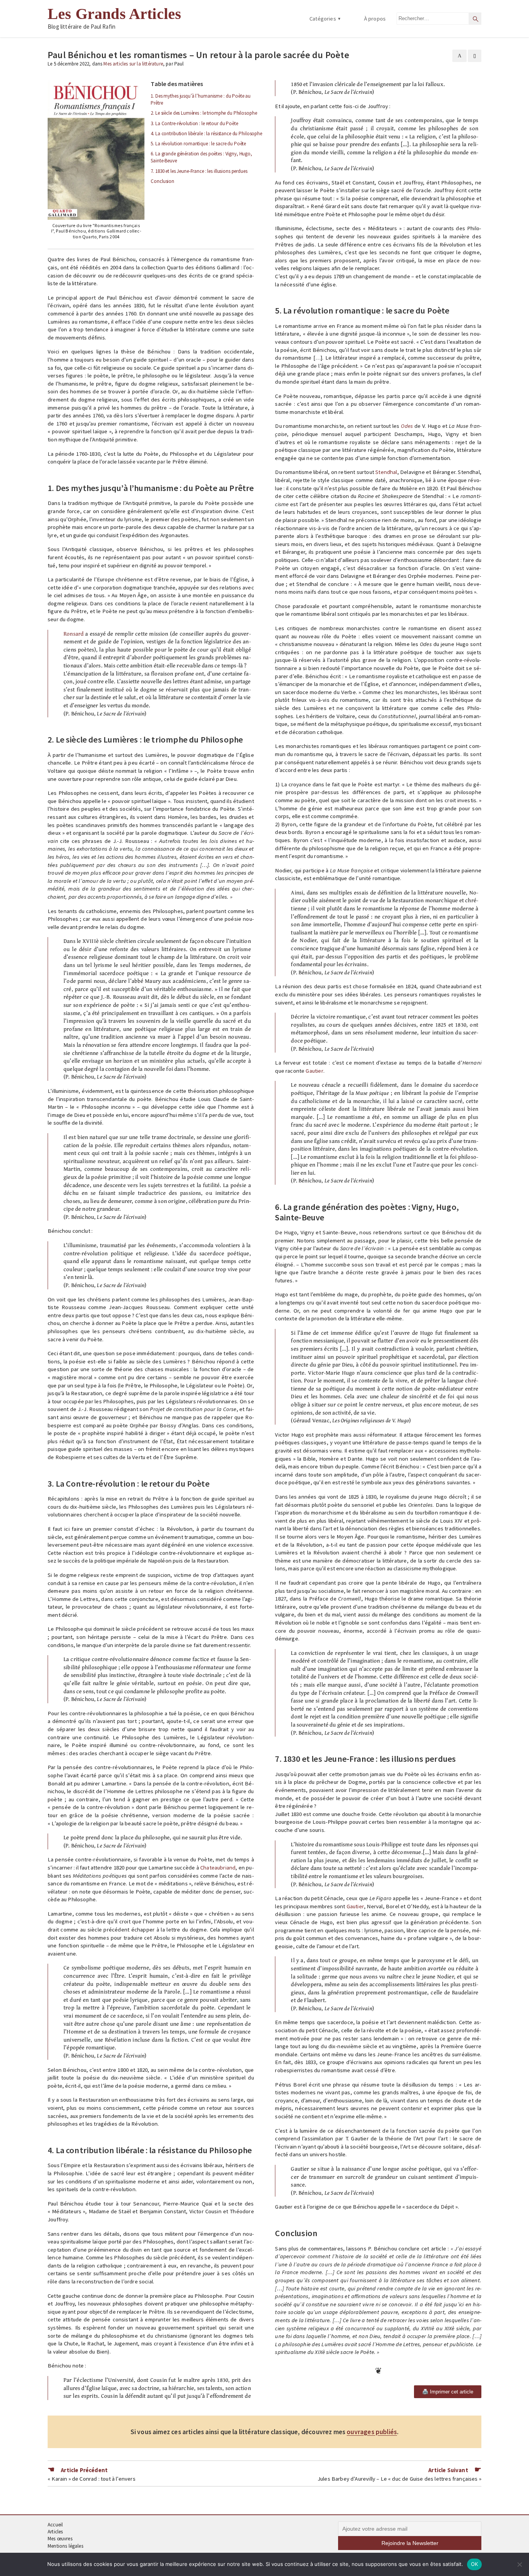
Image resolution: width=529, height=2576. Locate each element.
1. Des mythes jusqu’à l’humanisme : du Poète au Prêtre (201, 99)
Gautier (314, 1071)
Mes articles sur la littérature (133, 64)
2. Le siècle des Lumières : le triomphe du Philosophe (204, 113)
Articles (55, 2532)
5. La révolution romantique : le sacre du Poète (198, 144)
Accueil (55, 2525)
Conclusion (162, 181)
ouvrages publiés (372, 2432)
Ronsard (74, 634)
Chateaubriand (218, 1868)
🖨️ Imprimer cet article (448, 2392)
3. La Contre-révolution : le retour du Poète (194, 123)
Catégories (323, 19)
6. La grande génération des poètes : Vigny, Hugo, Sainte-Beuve (201, 157)
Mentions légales (65, 2546)
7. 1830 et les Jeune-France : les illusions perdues (199, 171)
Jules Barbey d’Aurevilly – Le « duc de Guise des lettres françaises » (399, 2479)
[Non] (519, 2564)
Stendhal (386, 472)
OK (475, 2564)
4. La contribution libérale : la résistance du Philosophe (206, 134)
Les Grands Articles (114, 14)
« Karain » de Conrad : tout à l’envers (92, 2479)
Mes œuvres (60, 2539)
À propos (375, 19)
